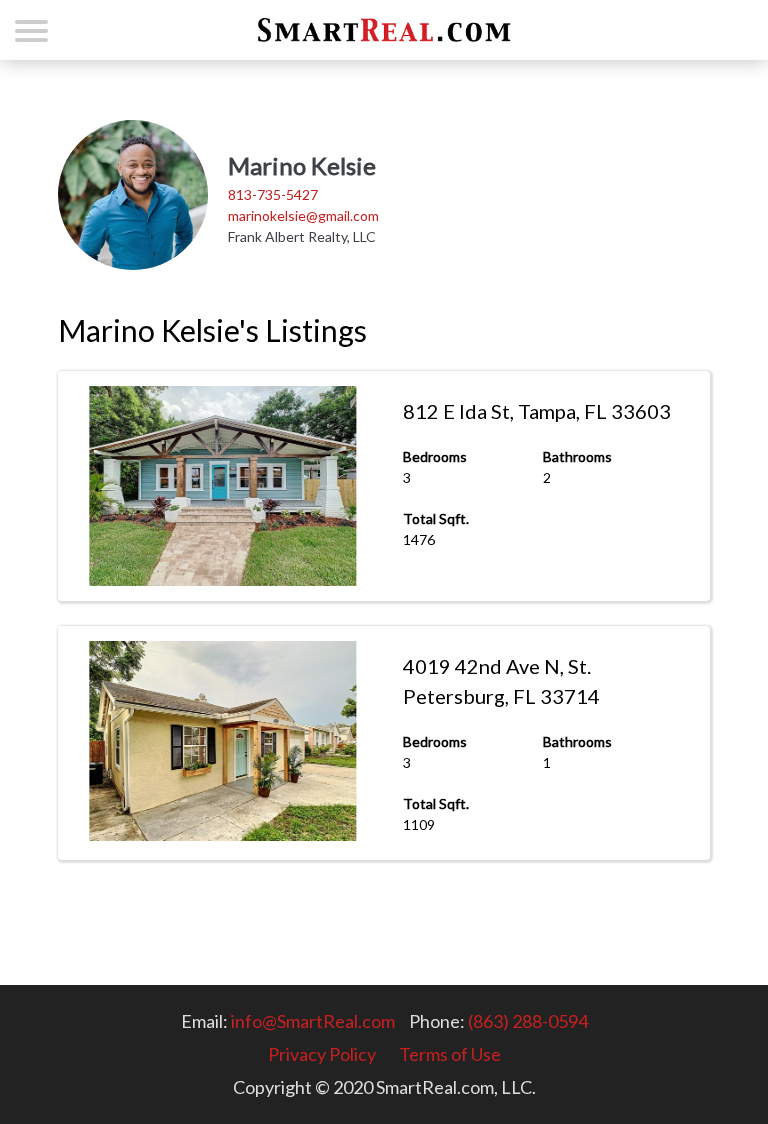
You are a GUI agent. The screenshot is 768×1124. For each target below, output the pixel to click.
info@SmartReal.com (313, 1021)
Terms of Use (450, 1054)
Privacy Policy (322, 1054)
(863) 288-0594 (528, 1021)
